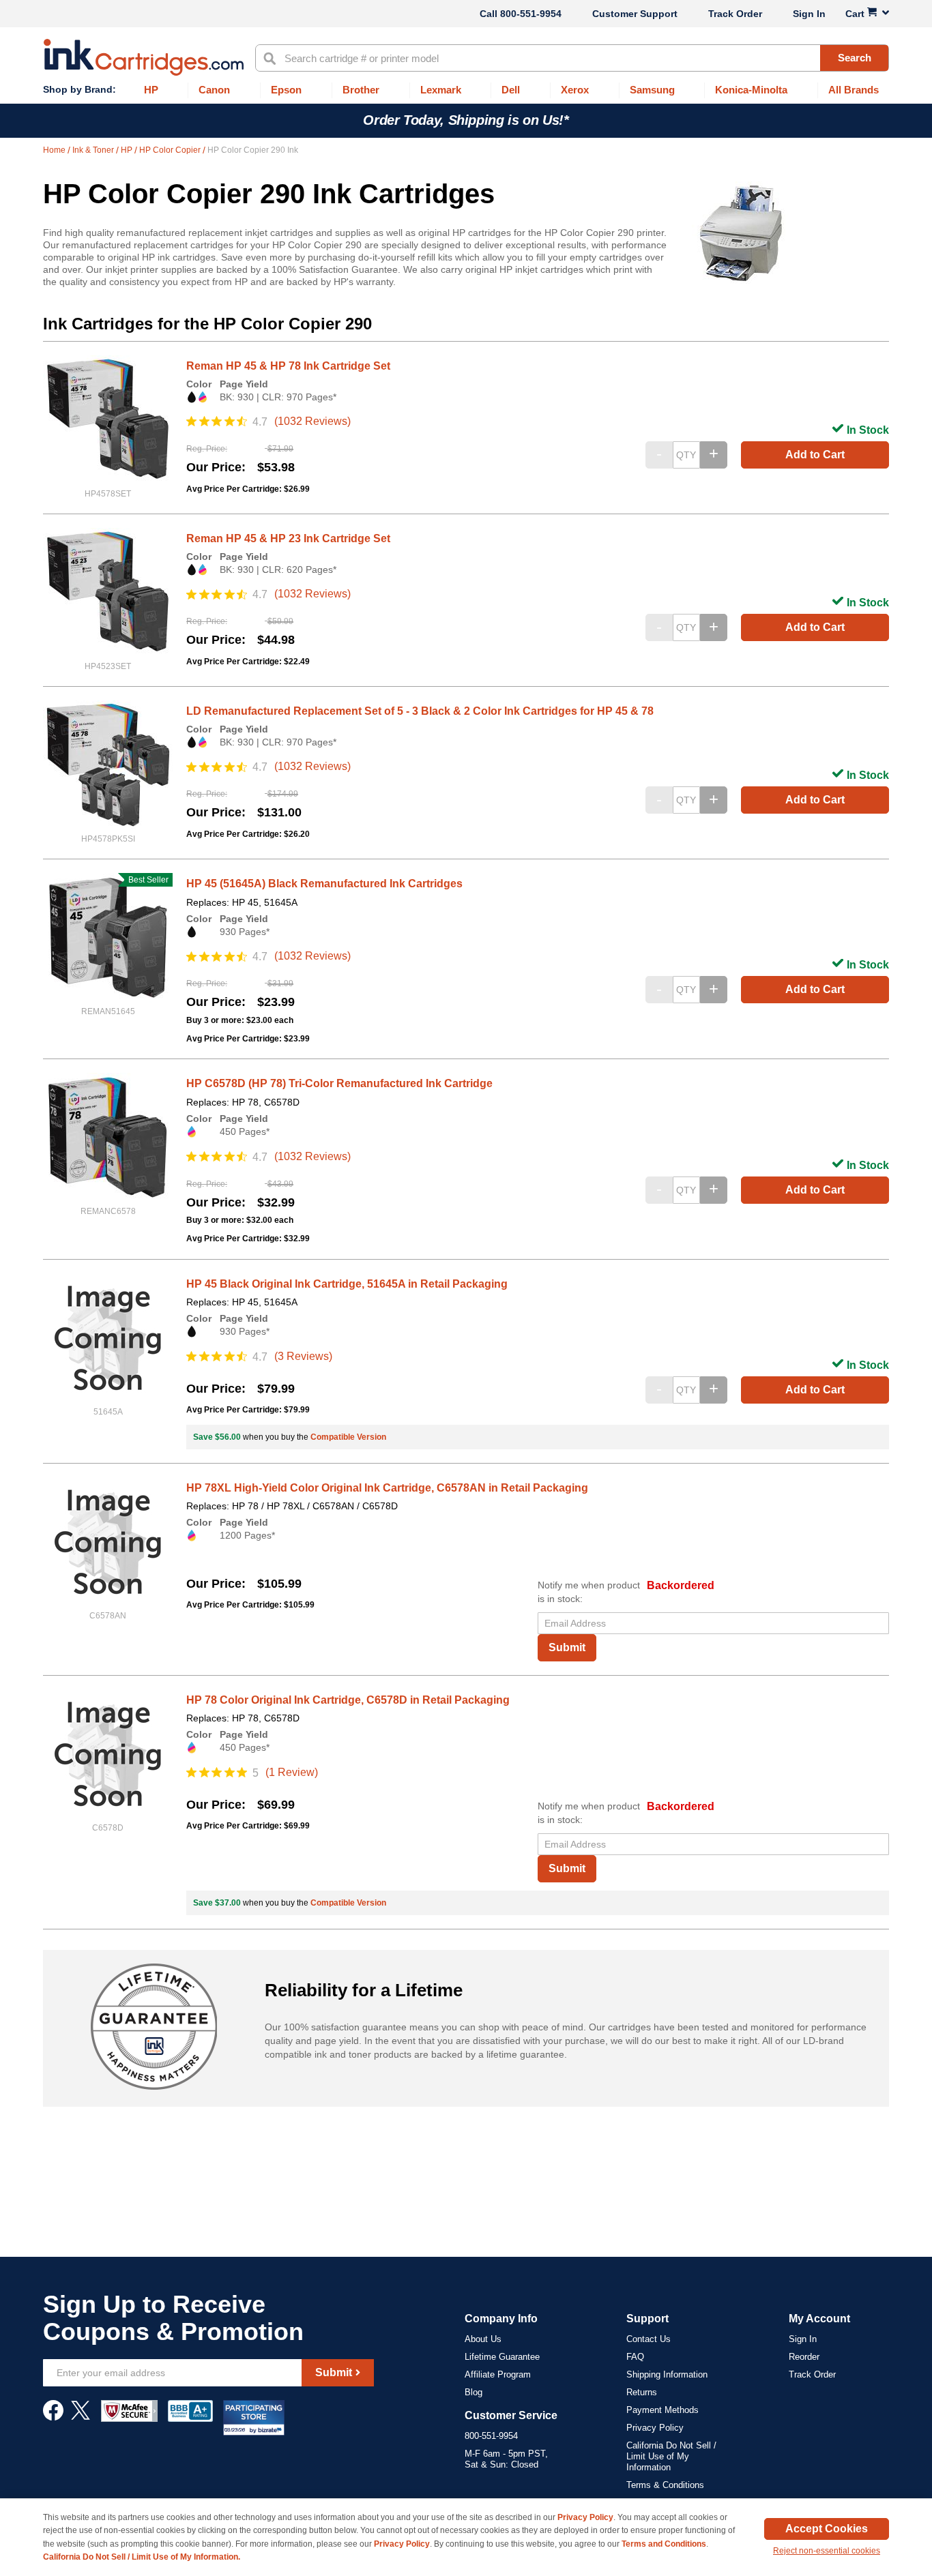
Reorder (804, 2357)
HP (128, 150)
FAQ (635, 2357)
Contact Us (649, 2339)
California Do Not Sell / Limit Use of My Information (671, 2456)
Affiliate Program (498, 2374)
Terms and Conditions (664, 2544)
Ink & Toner (94, 150)
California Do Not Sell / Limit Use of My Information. (142, 2557)
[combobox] (572, 58)
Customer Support (635, 14)
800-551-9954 (531, 14)
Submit (567, 1647)
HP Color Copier (171, 150)
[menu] (466, 90)
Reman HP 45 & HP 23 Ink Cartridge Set (288, 538)
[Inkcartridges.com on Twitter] (81, 2417)
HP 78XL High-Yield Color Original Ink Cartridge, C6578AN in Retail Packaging (387, 1488)
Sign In (809, 14)
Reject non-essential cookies (827, 2551)
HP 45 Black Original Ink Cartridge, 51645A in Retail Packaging (347, 1284)
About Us (483, 2339)
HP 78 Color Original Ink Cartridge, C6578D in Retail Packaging (348, 1700)
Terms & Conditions (665, 2485)
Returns (642, 2392)
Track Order (735, 14)
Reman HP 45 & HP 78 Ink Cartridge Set (288, 366)
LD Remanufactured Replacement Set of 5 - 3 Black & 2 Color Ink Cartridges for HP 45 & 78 (420, 711)
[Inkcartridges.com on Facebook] (53, 2417)
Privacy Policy (655, 2428)
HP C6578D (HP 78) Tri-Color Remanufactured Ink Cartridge (339, 1083)
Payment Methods (662, 2410)
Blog (474, 2392)
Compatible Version (348, 1437)
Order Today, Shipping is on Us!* (466, 120)
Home (55, 150)
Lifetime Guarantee (502, 2357)
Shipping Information (667, 2374)
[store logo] (144, 57)
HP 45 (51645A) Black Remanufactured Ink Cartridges (324, 884)
